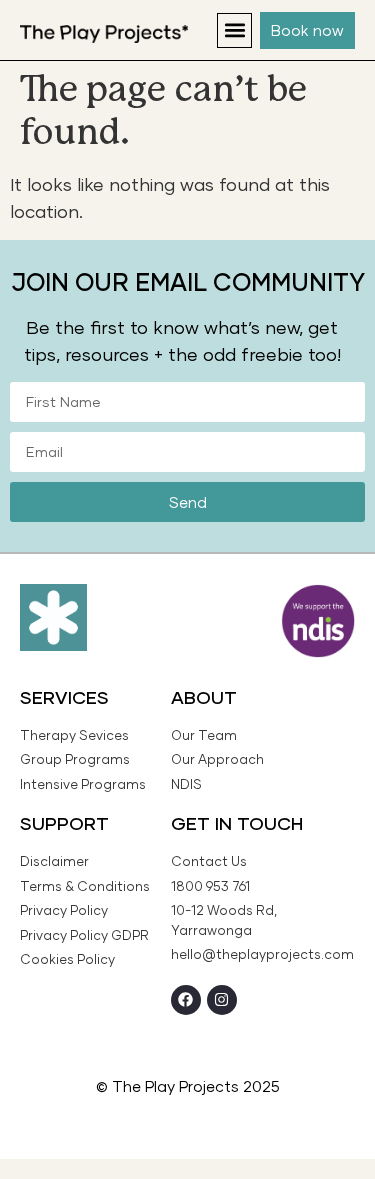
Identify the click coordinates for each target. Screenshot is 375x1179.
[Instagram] (222, 1000)
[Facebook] (186, 1000)
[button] (234, 30)
